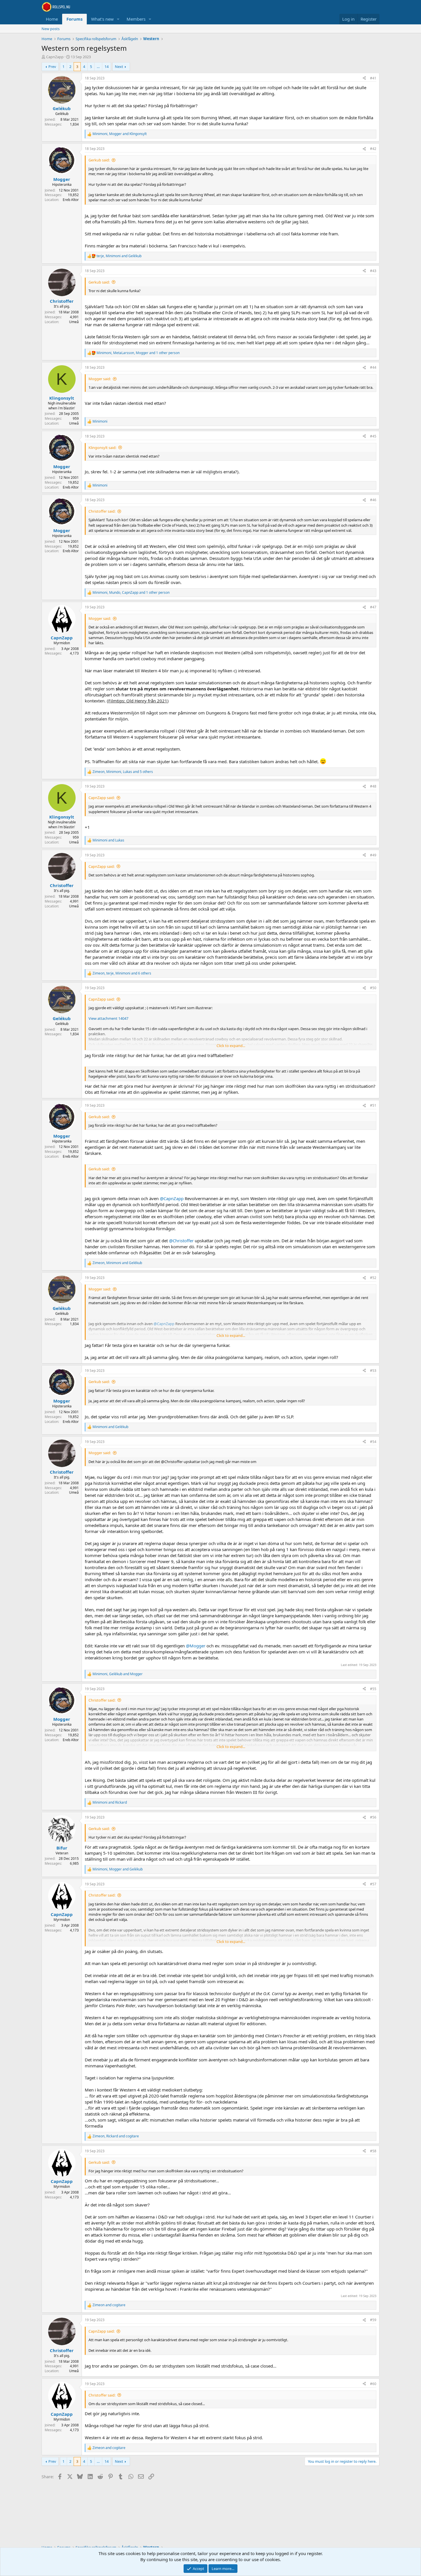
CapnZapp (55, 57)
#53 (373, 1371)
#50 (373, 988)
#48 (373, 786)
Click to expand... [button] (231, 1046)
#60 (373, 2384)
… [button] (98, 67)
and (108, 840)
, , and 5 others (123, 772)
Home (52, 19)
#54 (373, 1442)
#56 (373, 1817)
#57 (373, 1884)
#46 (373, 500)
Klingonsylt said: (102, 448)
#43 (373, 271)
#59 (373, 2320)
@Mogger (196, 1646)
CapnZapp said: (102, 798)
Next (119, 67)
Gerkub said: (99, 160)
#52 (373, 1278)
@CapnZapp (172, 1198)
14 (107, 67)
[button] (118, 19)
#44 (373, 367)
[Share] (364, 78)
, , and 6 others (122, 973)
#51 (373, 1105)
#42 (373, 149)
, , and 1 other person (138, 353)
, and (120, 134)
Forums (74, 19)
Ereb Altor (71, 200)
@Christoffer (181, 1241)
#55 (373, 1689)
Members (136, 19)
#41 (373, 78)
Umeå (74, 322)
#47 (373, 607)
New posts (51, 29)
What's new (102, 19)
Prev (52, 67)
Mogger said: (100, 379)
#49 (373, 855)
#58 (373, 2151)
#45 (373, 436)
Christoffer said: (102, 511)
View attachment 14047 (108, 1018)
